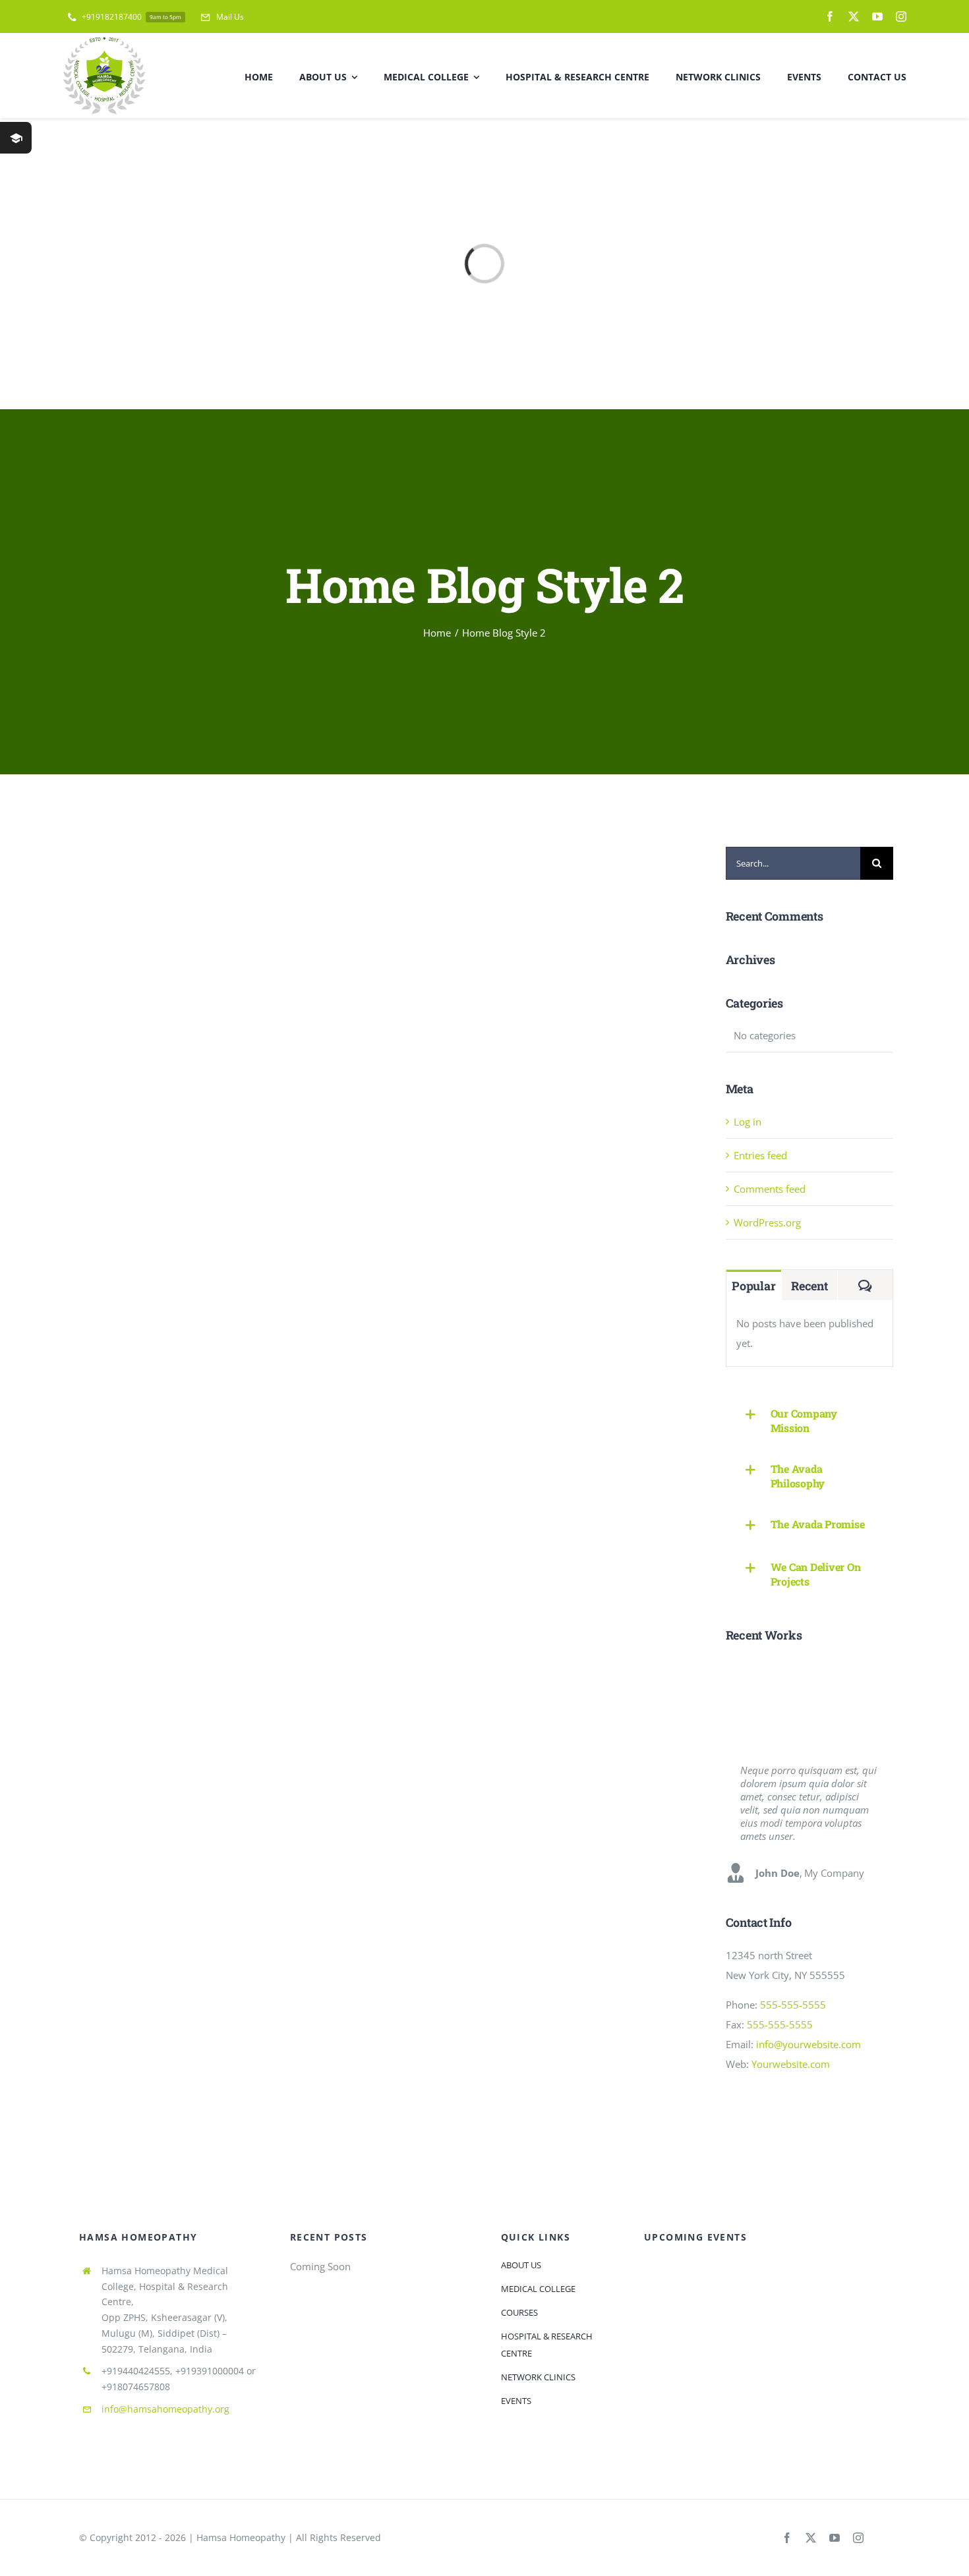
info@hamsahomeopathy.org (165, 2409)
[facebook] (830, 16)
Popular (753, 1286)
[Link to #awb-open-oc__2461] (16, 138)
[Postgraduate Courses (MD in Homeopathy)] (797, 1705)
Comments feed (770, 1189)
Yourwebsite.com (791, 2064)
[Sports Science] (749, 1705)
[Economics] (845, 1674)
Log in (748, 1122)
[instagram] (901, 16)
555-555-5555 (793, 2005)
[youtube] (877, 16)
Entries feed (760, 1155)
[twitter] (854, 16)
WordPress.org (767, 1222)
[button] (809, 1421)
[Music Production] (749, 1674)
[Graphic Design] (797, 1674)
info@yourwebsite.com (808, 2044)
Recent (809, 1286)
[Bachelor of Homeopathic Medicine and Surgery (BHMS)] (845, 1705)
